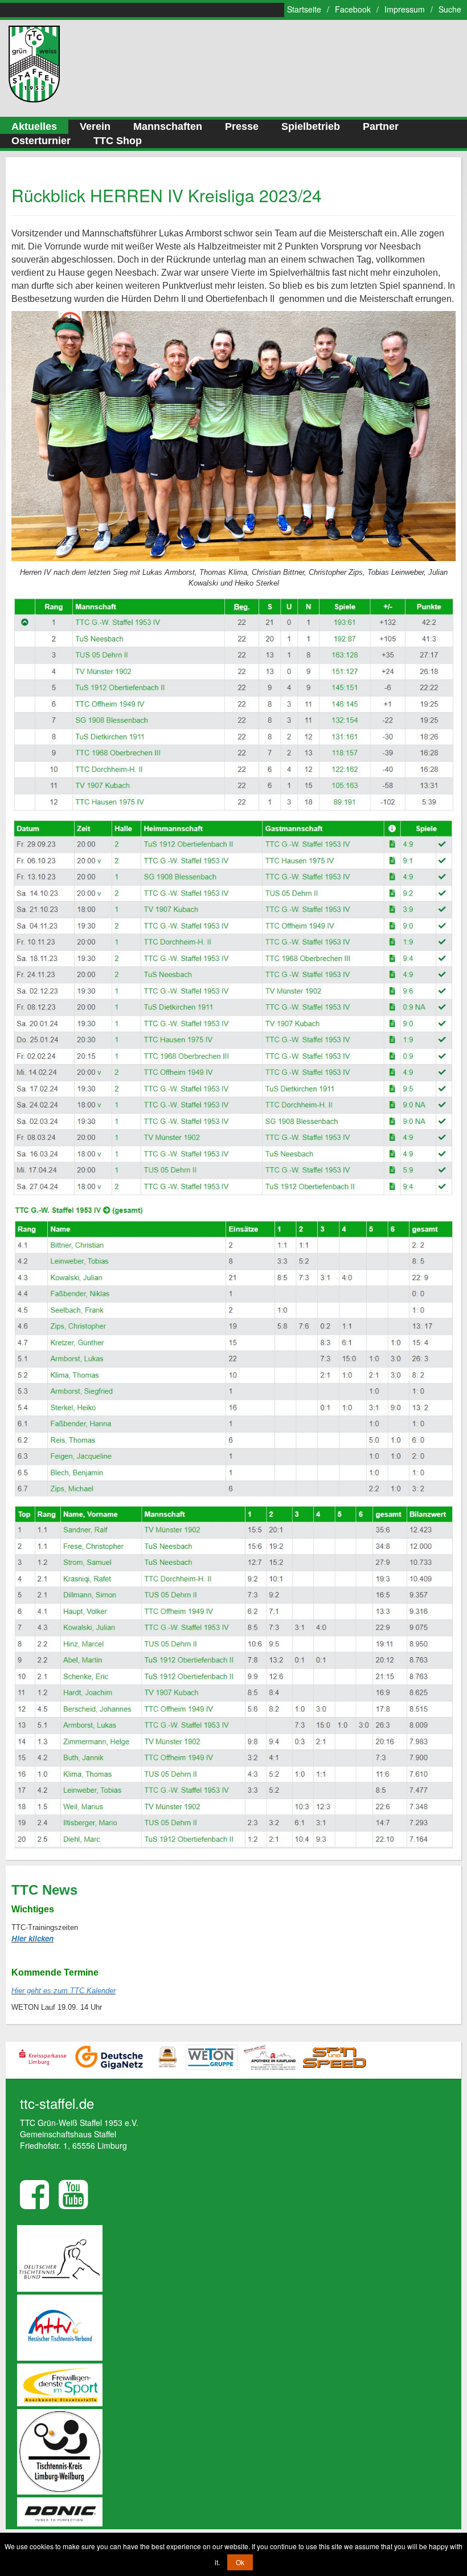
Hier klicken (32, 1938)
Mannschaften (168, 126)
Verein (95, 126)
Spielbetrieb (311, 126)
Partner (381, 126)
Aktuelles (34, 126)
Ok (240, 2562)
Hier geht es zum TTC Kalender (64, 1991)
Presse (242, 126)
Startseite (304, 9)
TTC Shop (118, 141)
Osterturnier (41, 141)
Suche (450, 9)
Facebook (353, 9)
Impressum (405, 9)
